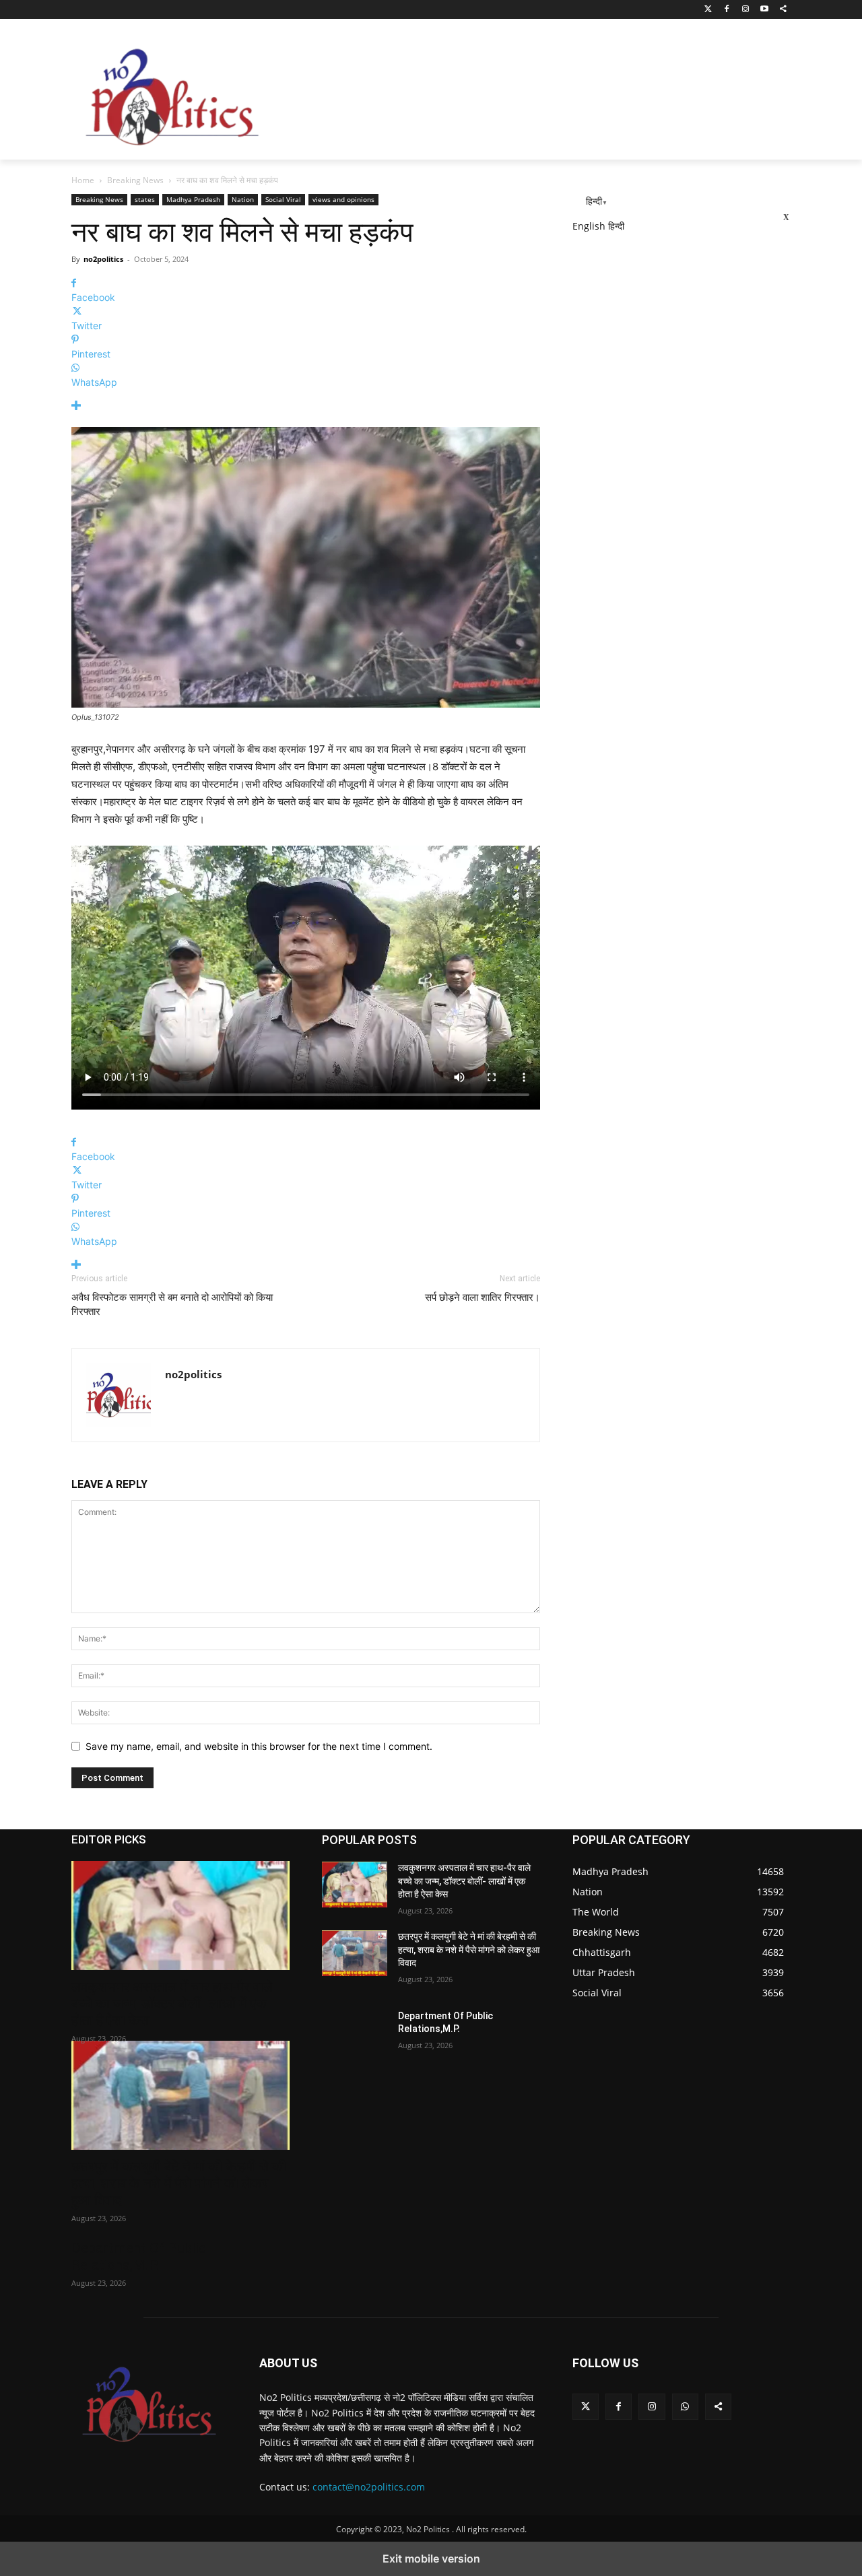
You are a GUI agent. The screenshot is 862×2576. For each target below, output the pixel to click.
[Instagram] (746, 10)
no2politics (103, 259)
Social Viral (283, 199)
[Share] (783, 10)
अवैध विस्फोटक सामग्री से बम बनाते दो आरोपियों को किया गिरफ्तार (172, 1304)
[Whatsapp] (685, 2407)
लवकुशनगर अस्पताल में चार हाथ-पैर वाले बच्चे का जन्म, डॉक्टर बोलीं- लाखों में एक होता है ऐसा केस (172, 2004)
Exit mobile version (431, 2558)
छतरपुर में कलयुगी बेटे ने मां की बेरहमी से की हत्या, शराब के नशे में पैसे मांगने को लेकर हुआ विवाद (179, 2183)
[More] (306, 406)
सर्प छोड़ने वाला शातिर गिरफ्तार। (483, 1297)
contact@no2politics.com (369, 2487)
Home (83, 180)
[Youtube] (764, 10)
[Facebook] (727, 10)
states (145, 199)
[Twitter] (708, 10)
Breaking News (135, 180)
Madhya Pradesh (193, 199)
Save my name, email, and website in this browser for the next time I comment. (259, 1746)
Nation (243, 199)
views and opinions (343, 199)
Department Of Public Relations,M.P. (139, 2257)
